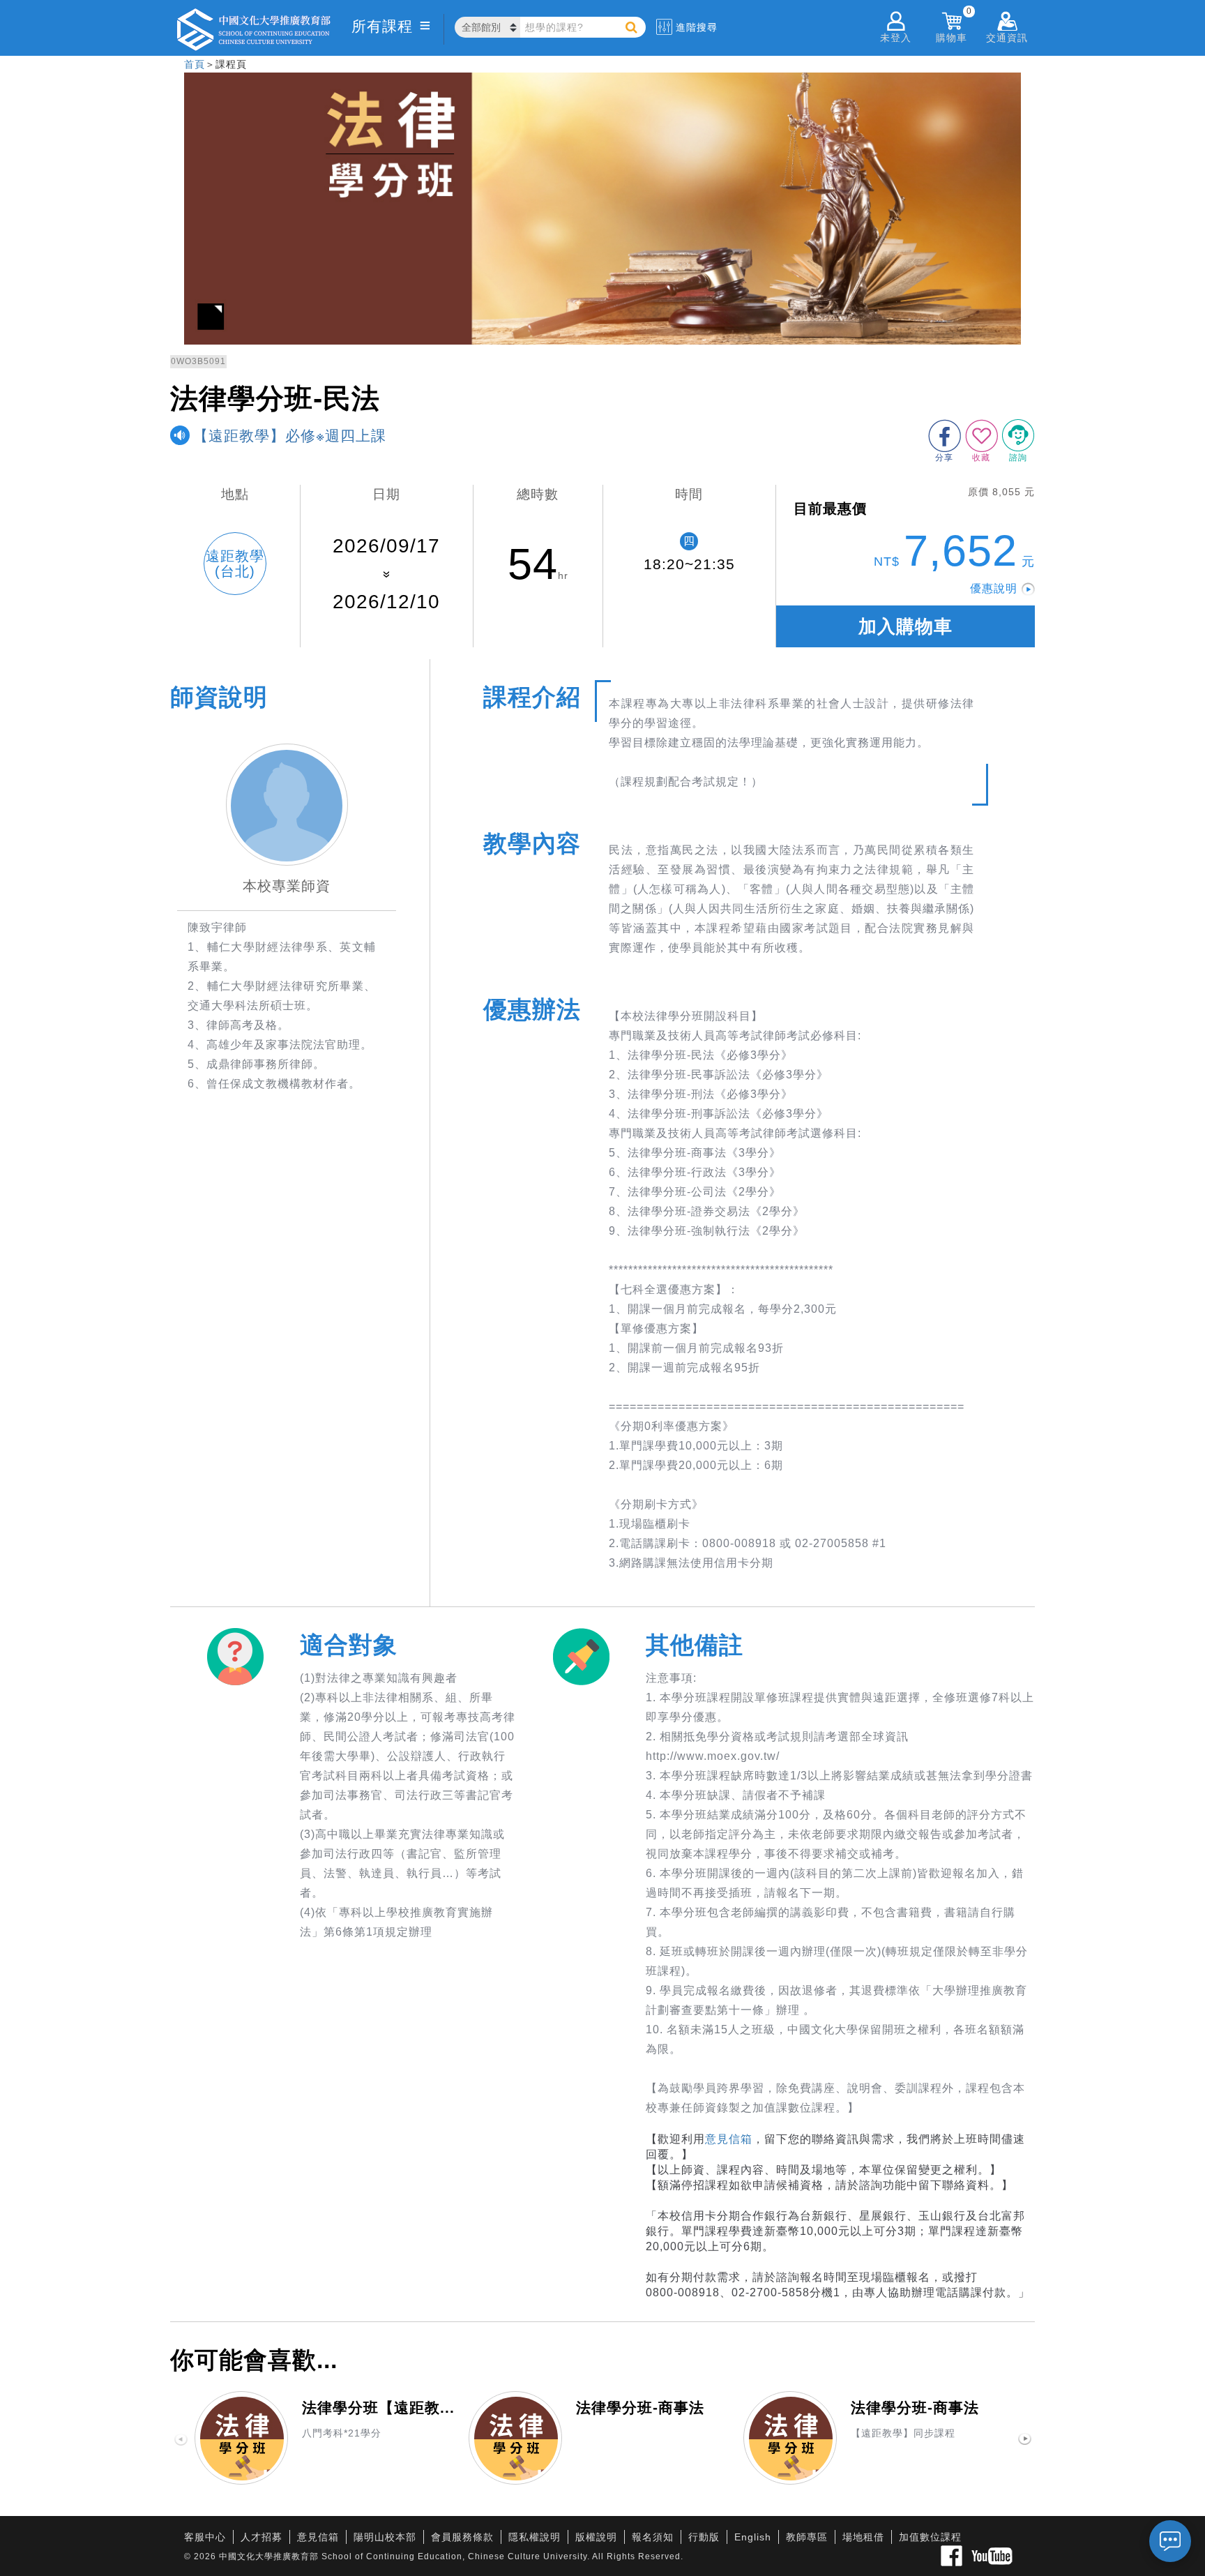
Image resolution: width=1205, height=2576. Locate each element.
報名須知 (653, 2537)
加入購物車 (905, 626)
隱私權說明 (535, 2537)
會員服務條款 (462, 2537)
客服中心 (205, 2537)
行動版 (704, 2537)
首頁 (195, 64)
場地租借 (863, 2537)
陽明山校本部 (385, 2537)
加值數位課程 (930, 2537)
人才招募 (262, 2537)
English (753, 2537)
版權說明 (596, 2537)
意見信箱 (729, 2139)
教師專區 (807, 2537)
